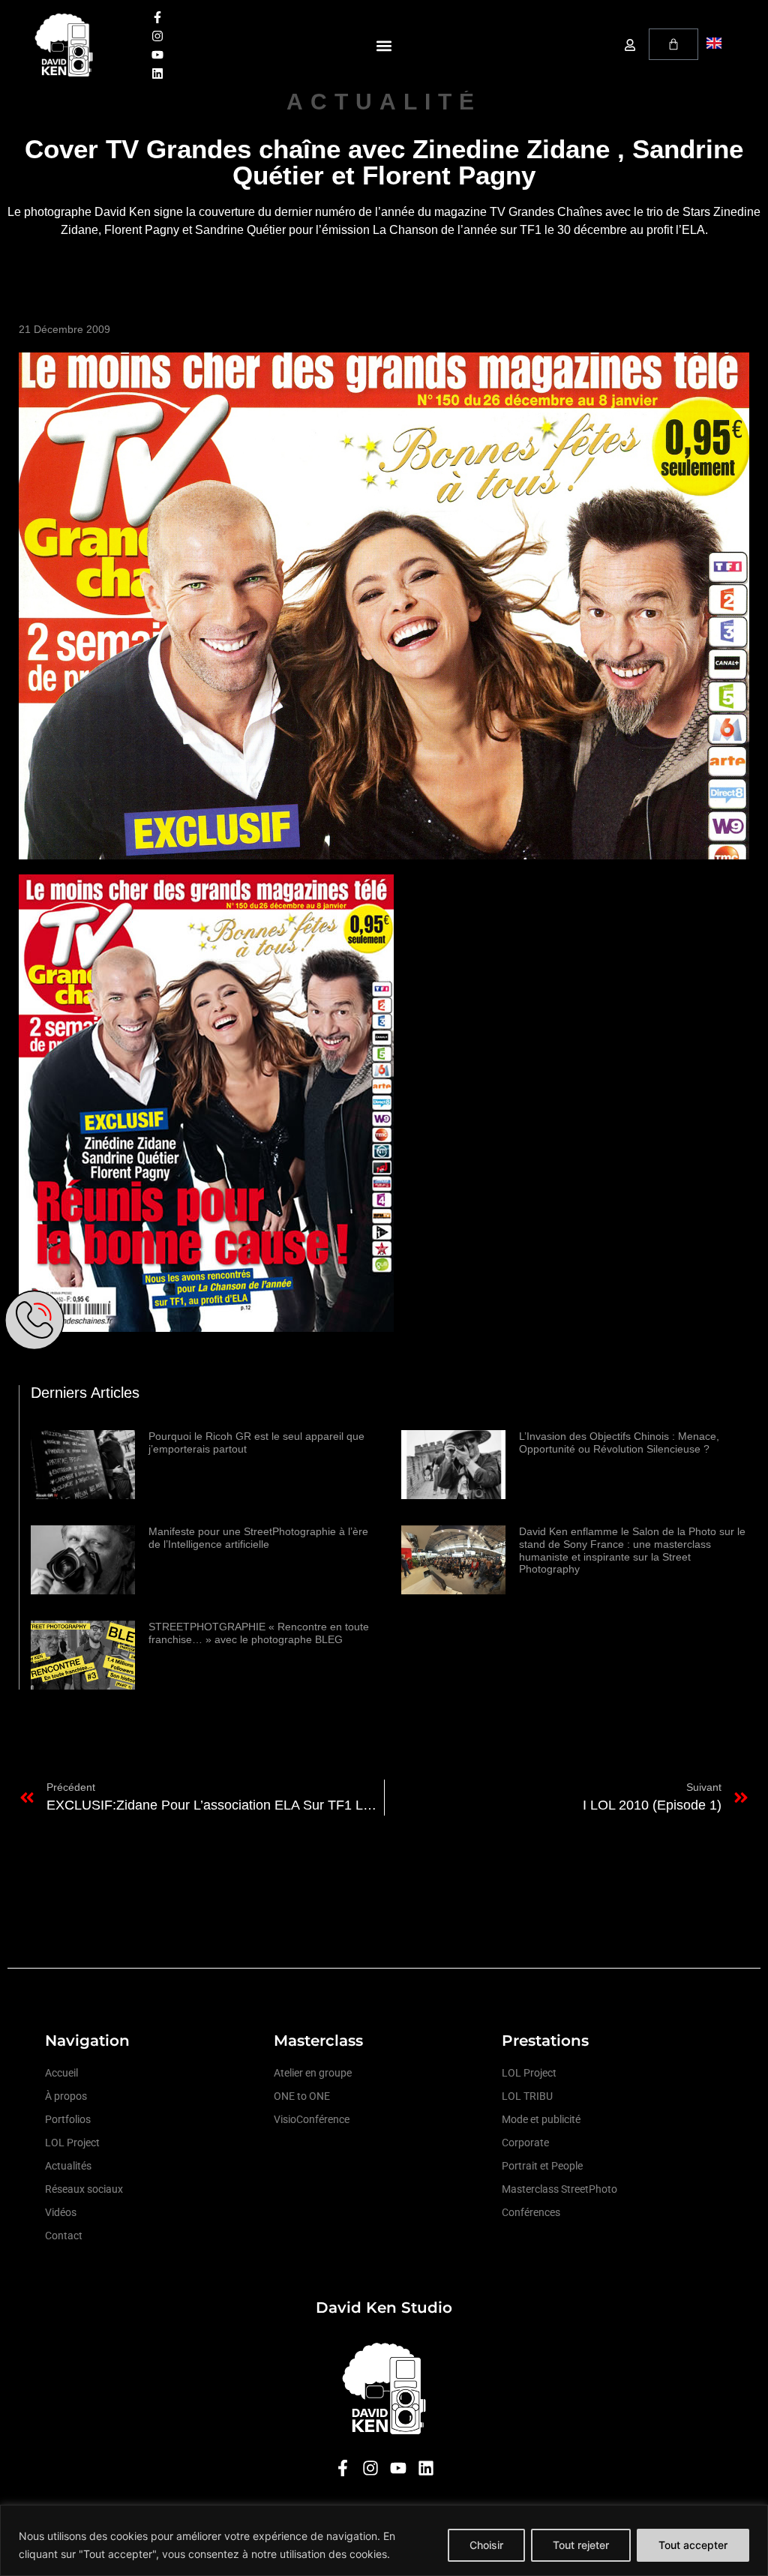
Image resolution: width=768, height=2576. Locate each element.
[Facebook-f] (157, 17)
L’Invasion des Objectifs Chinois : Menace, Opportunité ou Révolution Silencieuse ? (619, 1442)
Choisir (486, 2545)
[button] (384, 45)
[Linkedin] (157, 73)
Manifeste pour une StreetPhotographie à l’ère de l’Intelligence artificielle (258, 1538)
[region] (384, 2540)
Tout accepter (693, 2545)
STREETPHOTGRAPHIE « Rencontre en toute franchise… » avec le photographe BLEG (259, 1633)
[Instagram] (157, 36)
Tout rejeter (581, 2545)
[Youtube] (157, 55)
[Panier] (673, 44)
